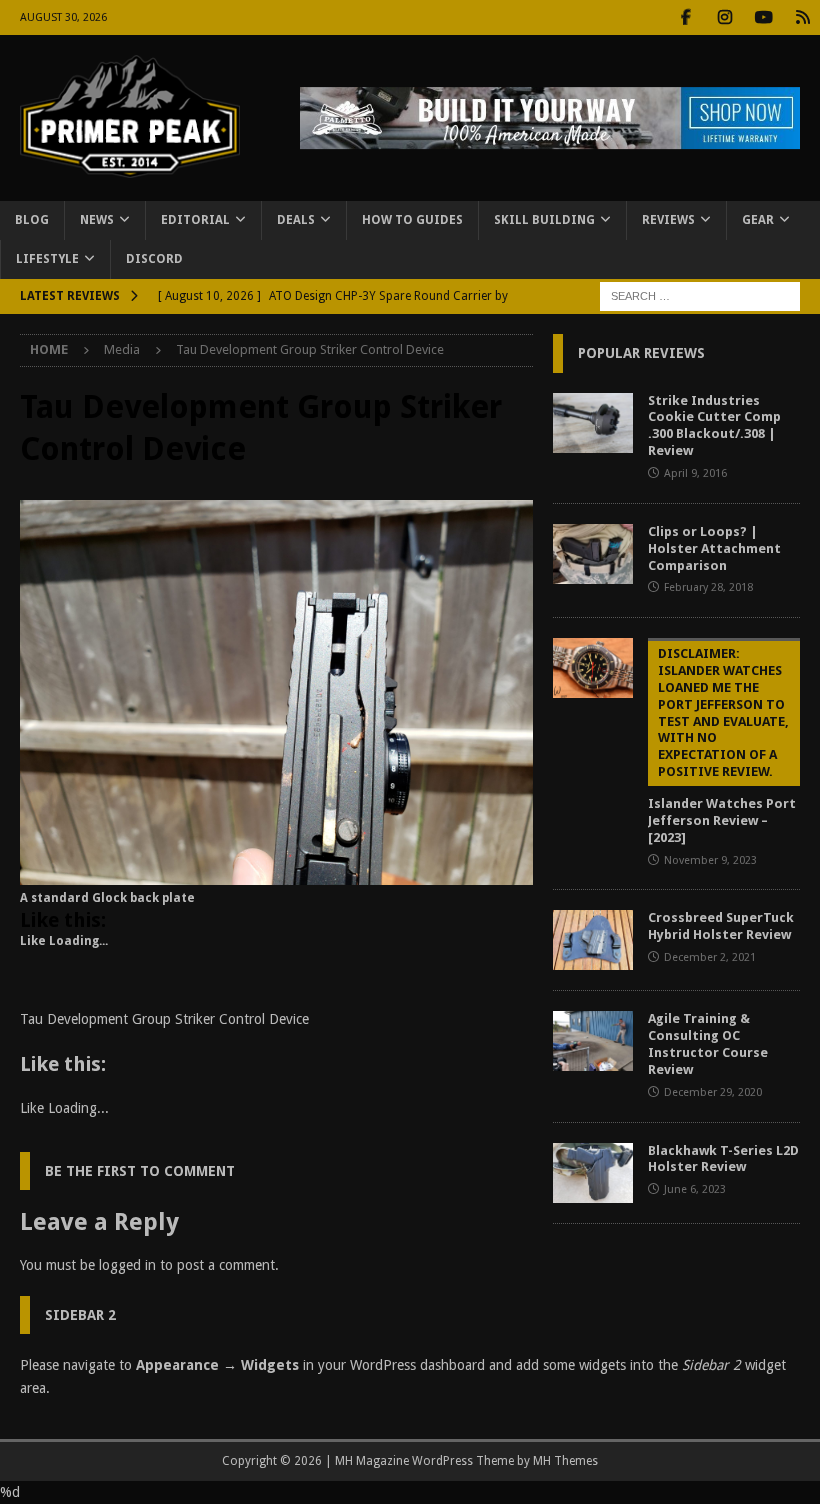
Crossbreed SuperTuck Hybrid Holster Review (721, 926)
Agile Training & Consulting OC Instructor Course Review (708, 1044)
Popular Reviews (641, 353)
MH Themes (565, 1461)
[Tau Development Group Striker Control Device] (276, 874)
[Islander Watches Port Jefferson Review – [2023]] (593, 668)
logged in (127, 1265)
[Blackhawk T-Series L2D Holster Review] (593, 1173)
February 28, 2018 (708, 587)
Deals (296, 220)
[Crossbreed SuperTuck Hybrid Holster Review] (593, 940)
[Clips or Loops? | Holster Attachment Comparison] (593, 554)
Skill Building (544, 220)
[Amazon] (802, 17)
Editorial (195, 220)
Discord (154, 259)
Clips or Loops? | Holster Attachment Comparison (714, 548)
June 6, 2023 (695, 1189)
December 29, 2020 (713, 1092)
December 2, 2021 (710, 957)
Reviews (668, 220)
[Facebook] (685, 17)
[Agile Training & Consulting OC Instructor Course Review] (593, 1041)
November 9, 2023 (710, 860)
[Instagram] (724, 17)
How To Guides (412, 220)
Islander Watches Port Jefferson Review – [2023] (722, 745)
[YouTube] (763, 17)
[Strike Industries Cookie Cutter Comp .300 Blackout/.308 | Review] (593, 423)
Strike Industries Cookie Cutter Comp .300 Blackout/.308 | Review (714, 426)
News (97, 220)
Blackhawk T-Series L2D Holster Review (723, 1159)
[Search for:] (700, 296)
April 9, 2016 (695, 473)
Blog (32, 220)
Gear (758, 220)
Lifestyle (47, 259)
